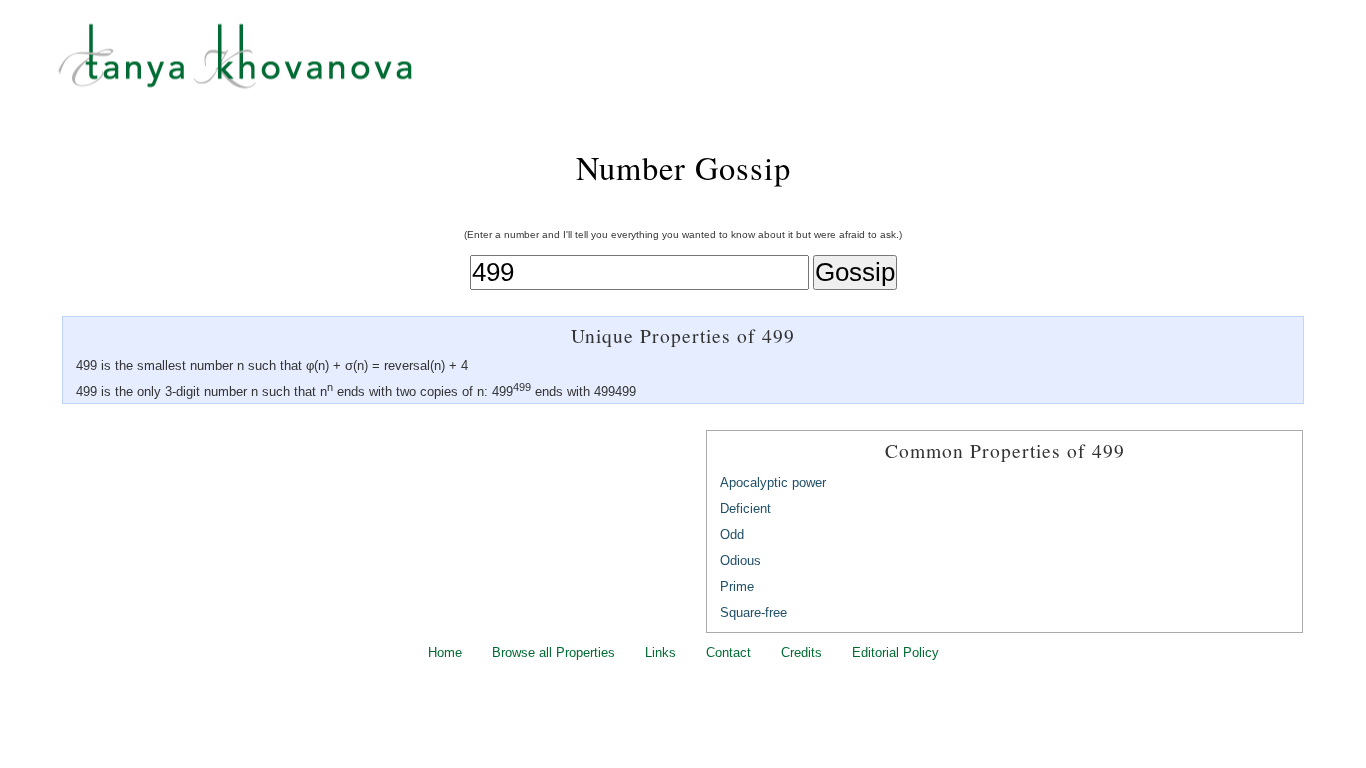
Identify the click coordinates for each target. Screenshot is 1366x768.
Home (445, 652)
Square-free (753, 612)
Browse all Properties (553, 652)
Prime (737, 586)
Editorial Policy (895, 652)
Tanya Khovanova (708, 65)
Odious (740, 560)
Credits (801, 652)
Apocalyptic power (773, 482)
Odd (732, 534)
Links (660, 652)
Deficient (745, 508)
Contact (728, 652)
